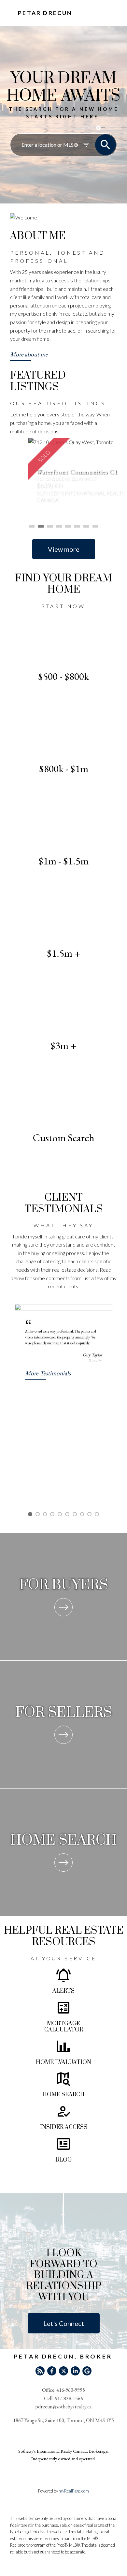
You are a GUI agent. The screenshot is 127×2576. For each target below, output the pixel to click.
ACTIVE (87, 128)
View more (64, 549)
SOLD (112, 128)
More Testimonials (48, 1373)
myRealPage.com (74, 2491)
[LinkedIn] (75, 2371)
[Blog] (40, 2371)
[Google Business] (87, 2371)
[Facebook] (52, 2371)
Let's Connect (64, 2323)
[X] (63, 2371)
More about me (29, 354)
